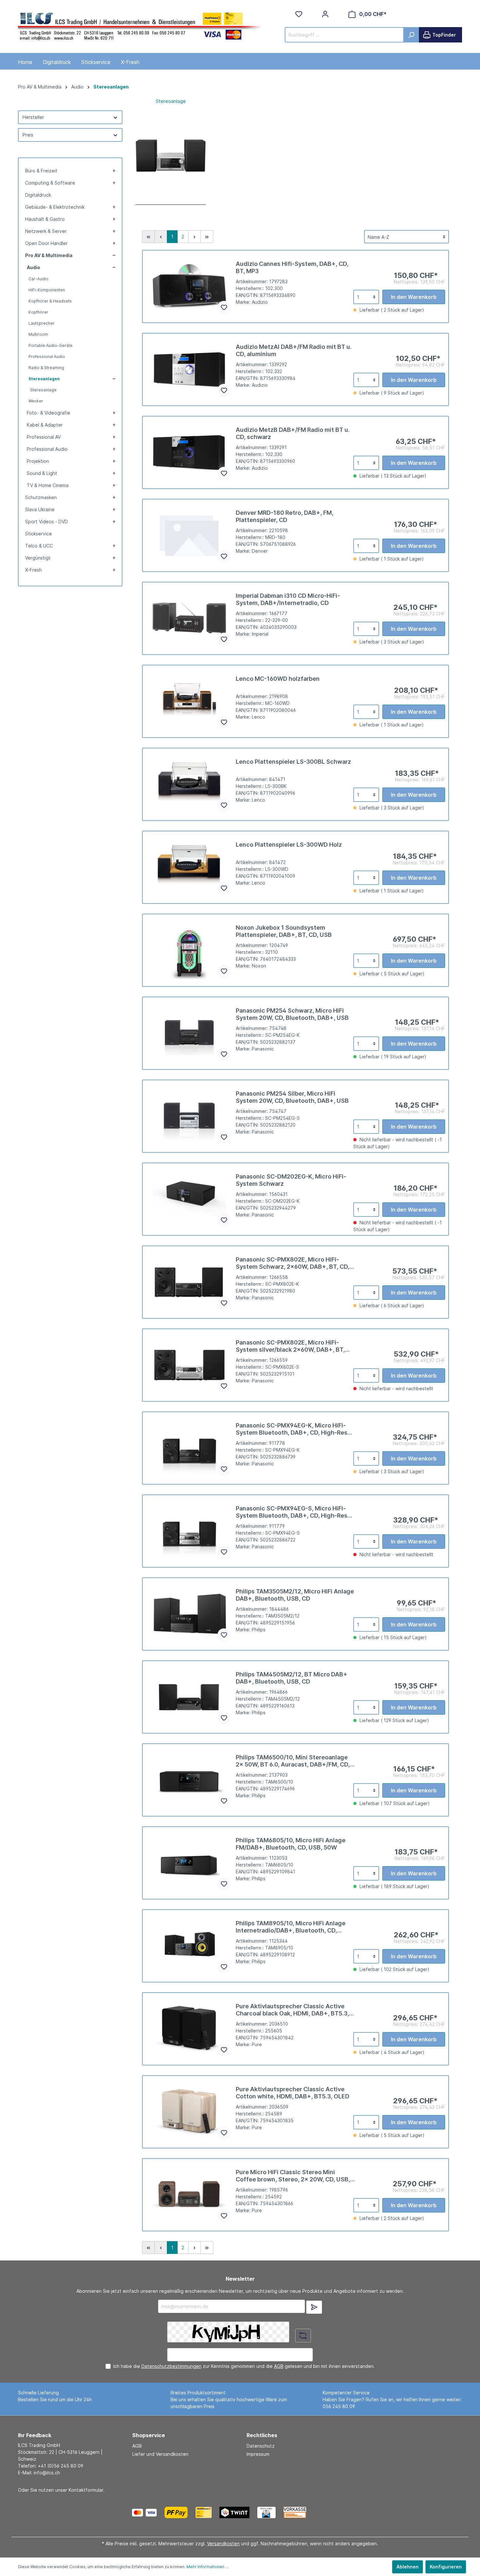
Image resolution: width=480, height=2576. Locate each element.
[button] (113, 171)
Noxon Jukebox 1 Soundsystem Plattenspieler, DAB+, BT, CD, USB (284, 931)
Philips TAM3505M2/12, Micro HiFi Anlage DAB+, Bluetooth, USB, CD (295, 1595)
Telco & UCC (39, 546)
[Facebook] (329, 2512)
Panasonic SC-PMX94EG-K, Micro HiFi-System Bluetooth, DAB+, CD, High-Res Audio (292, 1429)
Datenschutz (261, 2446)
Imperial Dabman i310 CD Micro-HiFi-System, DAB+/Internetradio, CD (288, 599)
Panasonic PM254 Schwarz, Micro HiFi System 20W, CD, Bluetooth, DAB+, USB (292, 1014)
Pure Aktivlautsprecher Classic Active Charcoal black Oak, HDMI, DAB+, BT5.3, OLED (292, 2010)
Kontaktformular (86, 2490)
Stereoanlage (43, 390)
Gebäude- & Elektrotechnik (55, 207)
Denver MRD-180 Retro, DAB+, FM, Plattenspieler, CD (285, 516)
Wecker (36, 401)
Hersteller (33, 117)
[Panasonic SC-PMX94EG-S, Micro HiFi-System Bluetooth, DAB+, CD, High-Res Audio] (189, 1531)
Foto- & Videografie (48, 413)
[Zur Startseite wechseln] (140, 25)
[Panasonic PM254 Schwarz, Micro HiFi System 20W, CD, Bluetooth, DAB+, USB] (189, 1033)
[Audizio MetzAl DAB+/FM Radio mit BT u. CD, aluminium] (189, 369)
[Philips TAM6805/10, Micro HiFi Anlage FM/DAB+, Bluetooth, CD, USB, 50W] (189, 1863)
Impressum (258, 2454)
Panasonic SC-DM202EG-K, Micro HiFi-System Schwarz (291, 1180)
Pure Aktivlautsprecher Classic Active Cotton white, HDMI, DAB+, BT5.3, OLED (293, 2093)
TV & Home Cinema (48, 485)
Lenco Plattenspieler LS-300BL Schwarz (293, 762)
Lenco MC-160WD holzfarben (278, 679)
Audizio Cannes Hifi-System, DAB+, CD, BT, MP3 (292, 267)
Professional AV (44, 437)
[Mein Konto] (325, 14)
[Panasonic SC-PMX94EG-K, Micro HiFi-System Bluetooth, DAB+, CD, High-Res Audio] (189, 1448)
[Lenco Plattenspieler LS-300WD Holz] (189, 867)
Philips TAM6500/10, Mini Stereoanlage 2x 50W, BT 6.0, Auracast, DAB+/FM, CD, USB (293, 1761)
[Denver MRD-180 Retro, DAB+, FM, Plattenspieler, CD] (189, 535)
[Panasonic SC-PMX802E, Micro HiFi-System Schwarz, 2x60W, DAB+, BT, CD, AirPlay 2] (189, 1282)
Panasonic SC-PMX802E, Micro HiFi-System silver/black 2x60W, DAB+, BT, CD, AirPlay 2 (290, 1346)
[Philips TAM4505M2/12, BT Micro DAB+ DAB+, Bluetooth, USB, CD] (189, 1697)
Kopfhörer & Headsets (50, 301)
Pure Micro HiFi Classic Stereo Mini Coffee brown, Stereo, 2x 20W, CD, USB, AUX (293, 2176)
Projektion (38, 461)
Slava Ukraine (40, 509)
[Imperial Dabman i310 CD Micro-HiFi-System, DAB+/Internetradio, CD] (189, 618)
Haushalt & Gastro (45, 219)
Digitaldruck (38, 195)
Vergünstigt (38, 558)
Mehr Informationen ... (207, 2567)
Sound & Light (42, 473)
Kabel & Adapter (45, 425)
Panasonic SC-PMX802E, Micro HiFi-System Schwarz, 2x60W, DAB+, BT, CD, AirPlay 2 (293, 1263)
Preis (28, 135)
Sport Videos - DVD (47, 522)
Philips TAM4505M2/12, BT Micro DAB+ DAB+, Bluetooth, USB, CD (292, 1678)
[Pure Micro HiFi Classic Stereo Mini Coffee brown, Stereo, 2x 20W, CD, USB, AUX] (189, 2195)
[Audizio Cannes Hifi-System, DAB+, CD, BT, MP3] (189, 286)
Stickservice (39, 534)
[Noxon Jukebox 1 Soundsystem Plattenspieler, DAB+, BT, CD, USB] (189, 950)
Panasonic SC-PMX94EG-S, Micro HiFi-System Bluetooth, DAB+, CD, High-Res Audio (292, 1512)
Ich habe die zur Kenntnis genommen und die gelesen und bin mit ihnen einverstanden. (244, 2366)
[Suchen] (411, 35)
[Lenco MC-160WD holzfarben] (189, 701)
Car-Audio (38, 279)
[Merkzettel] (299, 14)
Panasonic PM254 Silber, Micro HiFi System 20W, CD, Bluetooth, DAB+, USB (292, 1097)
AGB (279, 2366)
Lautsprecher (41, 323)
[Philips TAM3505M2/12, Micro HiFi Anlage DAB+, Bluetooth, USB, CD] (189, 1614)
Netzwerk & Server (46, 231)
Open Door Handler (46, 243)
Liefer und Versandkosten (160, 2454)
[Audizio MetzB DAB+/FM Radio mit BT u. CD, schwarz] (189, 452)
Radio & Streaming (46, 368)
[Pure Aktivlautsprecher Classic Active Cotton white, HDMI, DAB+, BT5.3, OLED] (189, 2112)
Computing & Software (50, 183)
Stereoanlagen (44, 379)
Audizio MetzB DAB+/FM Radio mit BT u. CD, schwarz (293, 433)
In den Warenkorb (414, 297)
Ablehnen (408, 2567)
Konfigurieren (446, 2567)
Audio (33, 267)
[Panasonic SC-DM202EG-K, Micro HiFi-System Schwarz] (189, 1199)
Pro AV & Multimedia (49, 255)
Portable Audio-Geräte (50, 345)
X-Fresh (33, 570)
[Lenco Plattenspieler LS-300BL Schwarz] (189, 784)
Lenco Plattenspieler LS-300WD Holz (289, 845)
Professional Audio (47, 357)
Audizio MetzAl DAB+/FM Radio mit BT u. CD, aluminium (294, 350)
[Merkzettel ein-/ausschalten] (224, 307)
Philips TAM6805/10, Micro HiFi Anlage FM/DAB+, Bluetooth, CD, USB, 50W (291, 1844)
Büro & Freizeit (41, 171)
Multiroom (38, 334)
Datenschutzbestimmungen (171, 2366)
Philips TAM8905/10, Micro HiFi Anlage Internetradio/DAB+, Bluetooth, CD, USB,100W (291, 1927)
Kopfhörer (38, 312)
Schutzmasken (41, 497)
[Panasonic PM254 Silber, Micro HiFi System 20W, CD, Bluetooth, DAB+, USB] (189, 1116)
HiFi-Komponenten (47, 290)
